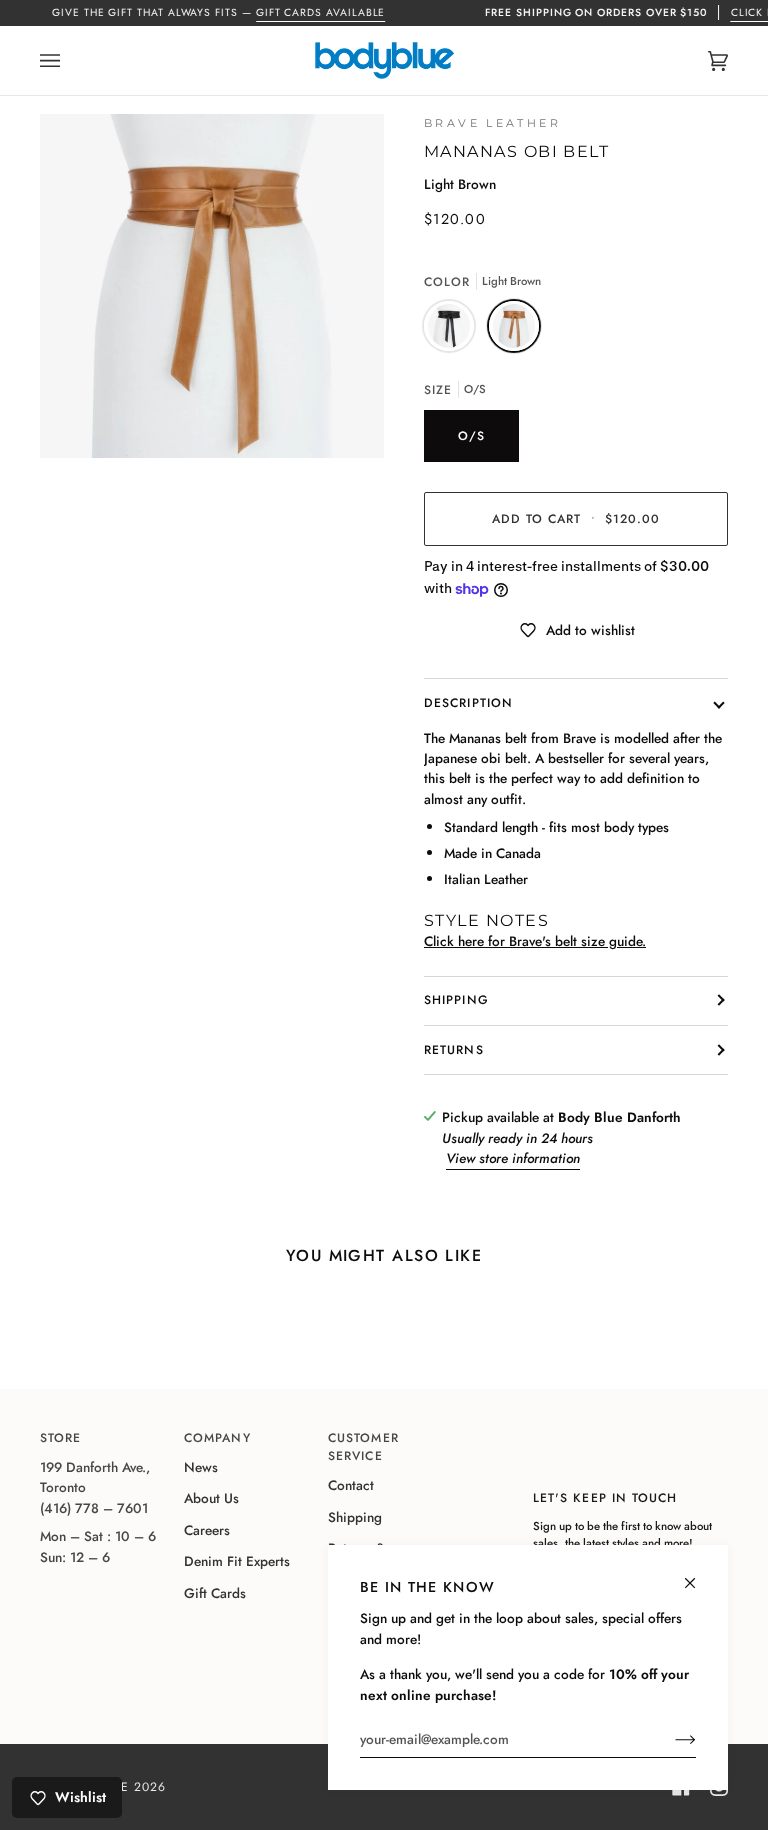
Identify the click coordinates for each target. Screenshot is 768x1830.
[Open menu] (70, 60)
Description (468, 703)
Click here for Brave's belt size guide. (535, 941)
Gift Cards (215, 1593)
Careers (207, 1530)
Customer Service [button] (363, 1447)
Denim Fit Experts (237, 1561)
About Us (211, 1498)
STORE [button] (60, 1438)
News (201, 1467)
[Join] (669, 1739)
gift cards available (321, 12)
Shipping (456, 1000)
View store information (513, 1158)
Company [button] (217, 1438)
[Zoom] (212, 286)
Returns (454, 1050)
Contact (351, 1485)
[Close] (698, 1574)
